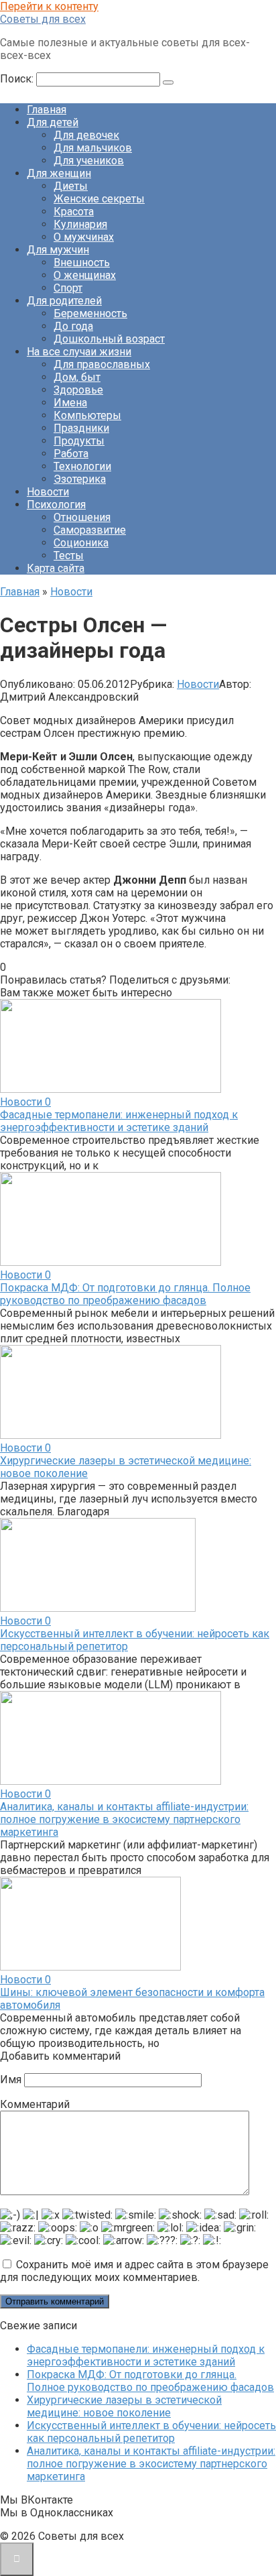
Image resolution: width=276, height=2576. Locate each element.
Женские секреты (99, 199)
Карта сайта (56, 568)
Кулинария (80, 224)
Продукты (79, 441)
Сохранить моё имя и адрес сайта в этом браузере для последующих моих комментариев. (134, 2271)
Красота (74, 212)
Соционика (81, 543)
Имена (70, 403)
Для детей (53, 122)
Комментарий (35, 2104)
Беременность (90, 313)
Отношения (82, 517)
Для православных (102, 364)
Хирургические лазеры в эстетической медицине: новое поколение (124, 2406)
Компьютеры (87, 415)
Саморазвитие (90, 530)
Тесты (69, 555)
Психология (56, 505)
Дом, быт (77, 377)
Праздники (81, 428)
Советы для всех (43, 19)
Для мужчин (58, 250)
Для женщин (59, 173)
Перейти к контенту (49, 6)
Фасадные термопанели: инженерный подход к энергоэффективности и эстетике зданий (119, 1121)
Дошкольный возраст (109, 339)
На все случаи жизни (79, 352)
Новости (48, 492)
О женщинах (85, 275)
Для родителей (64, 301)
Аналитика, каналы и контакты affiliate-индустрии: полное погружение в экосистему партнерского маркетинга (124, 1819)
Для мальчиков (93, 148)
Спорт (68, 288)
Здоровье (78, 390)
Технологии (82, 466)
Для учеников (89, 161)
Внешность (82, 262)
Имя (11, 2080)
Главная (47, 110)
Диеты (71, 186)
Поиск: (18, 79)
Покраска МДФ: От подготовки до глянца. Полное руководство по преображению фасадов (125, 1294)
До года (73, 326)
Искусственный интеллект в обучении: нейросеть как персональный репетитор (151, 2432)
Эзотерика (80, 479)
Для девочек (86, 135)
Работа (71, 454)
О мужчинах (84, 237)
